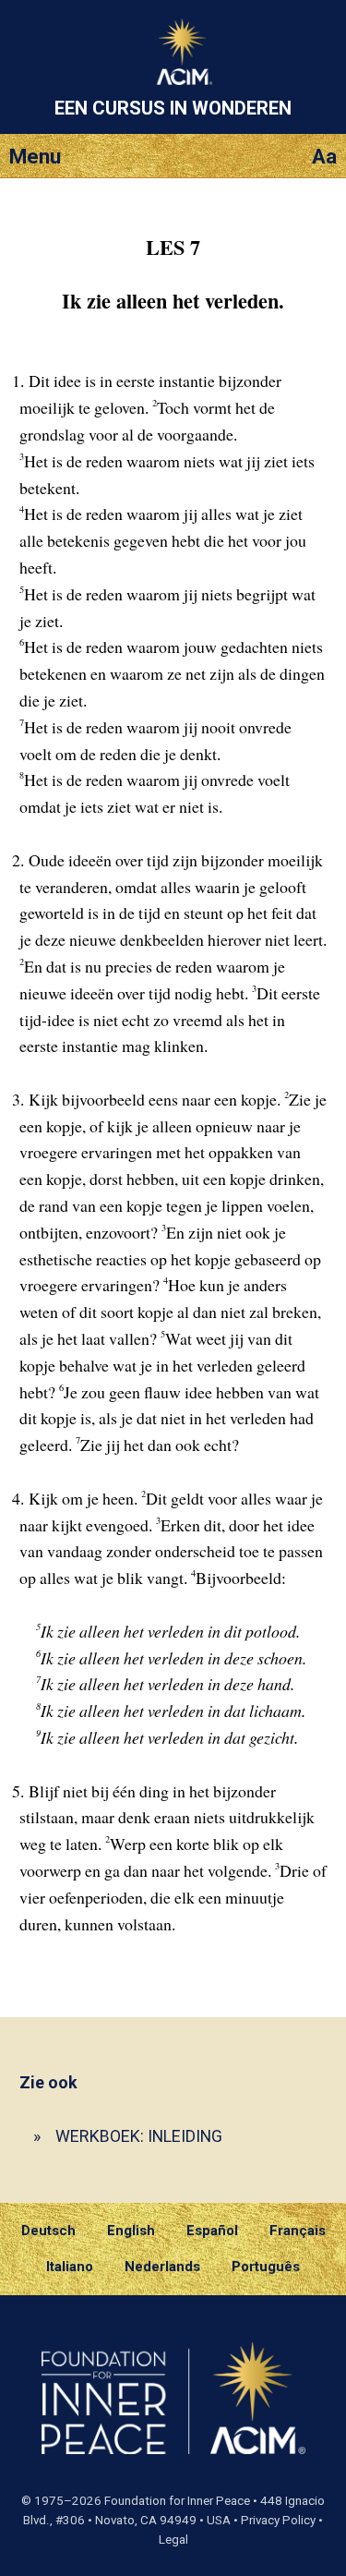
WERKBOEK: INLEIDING (139, 2136)
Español (212, 2231)
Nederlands (162, 2267)
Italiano (70, 2267)
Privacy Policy (278, 2520)
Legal (173, 2540)
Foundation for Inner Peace (177, 2501)
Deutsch (48, 2231)
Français (298, 2231)
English (131, 2231)
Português (266, 2267)
